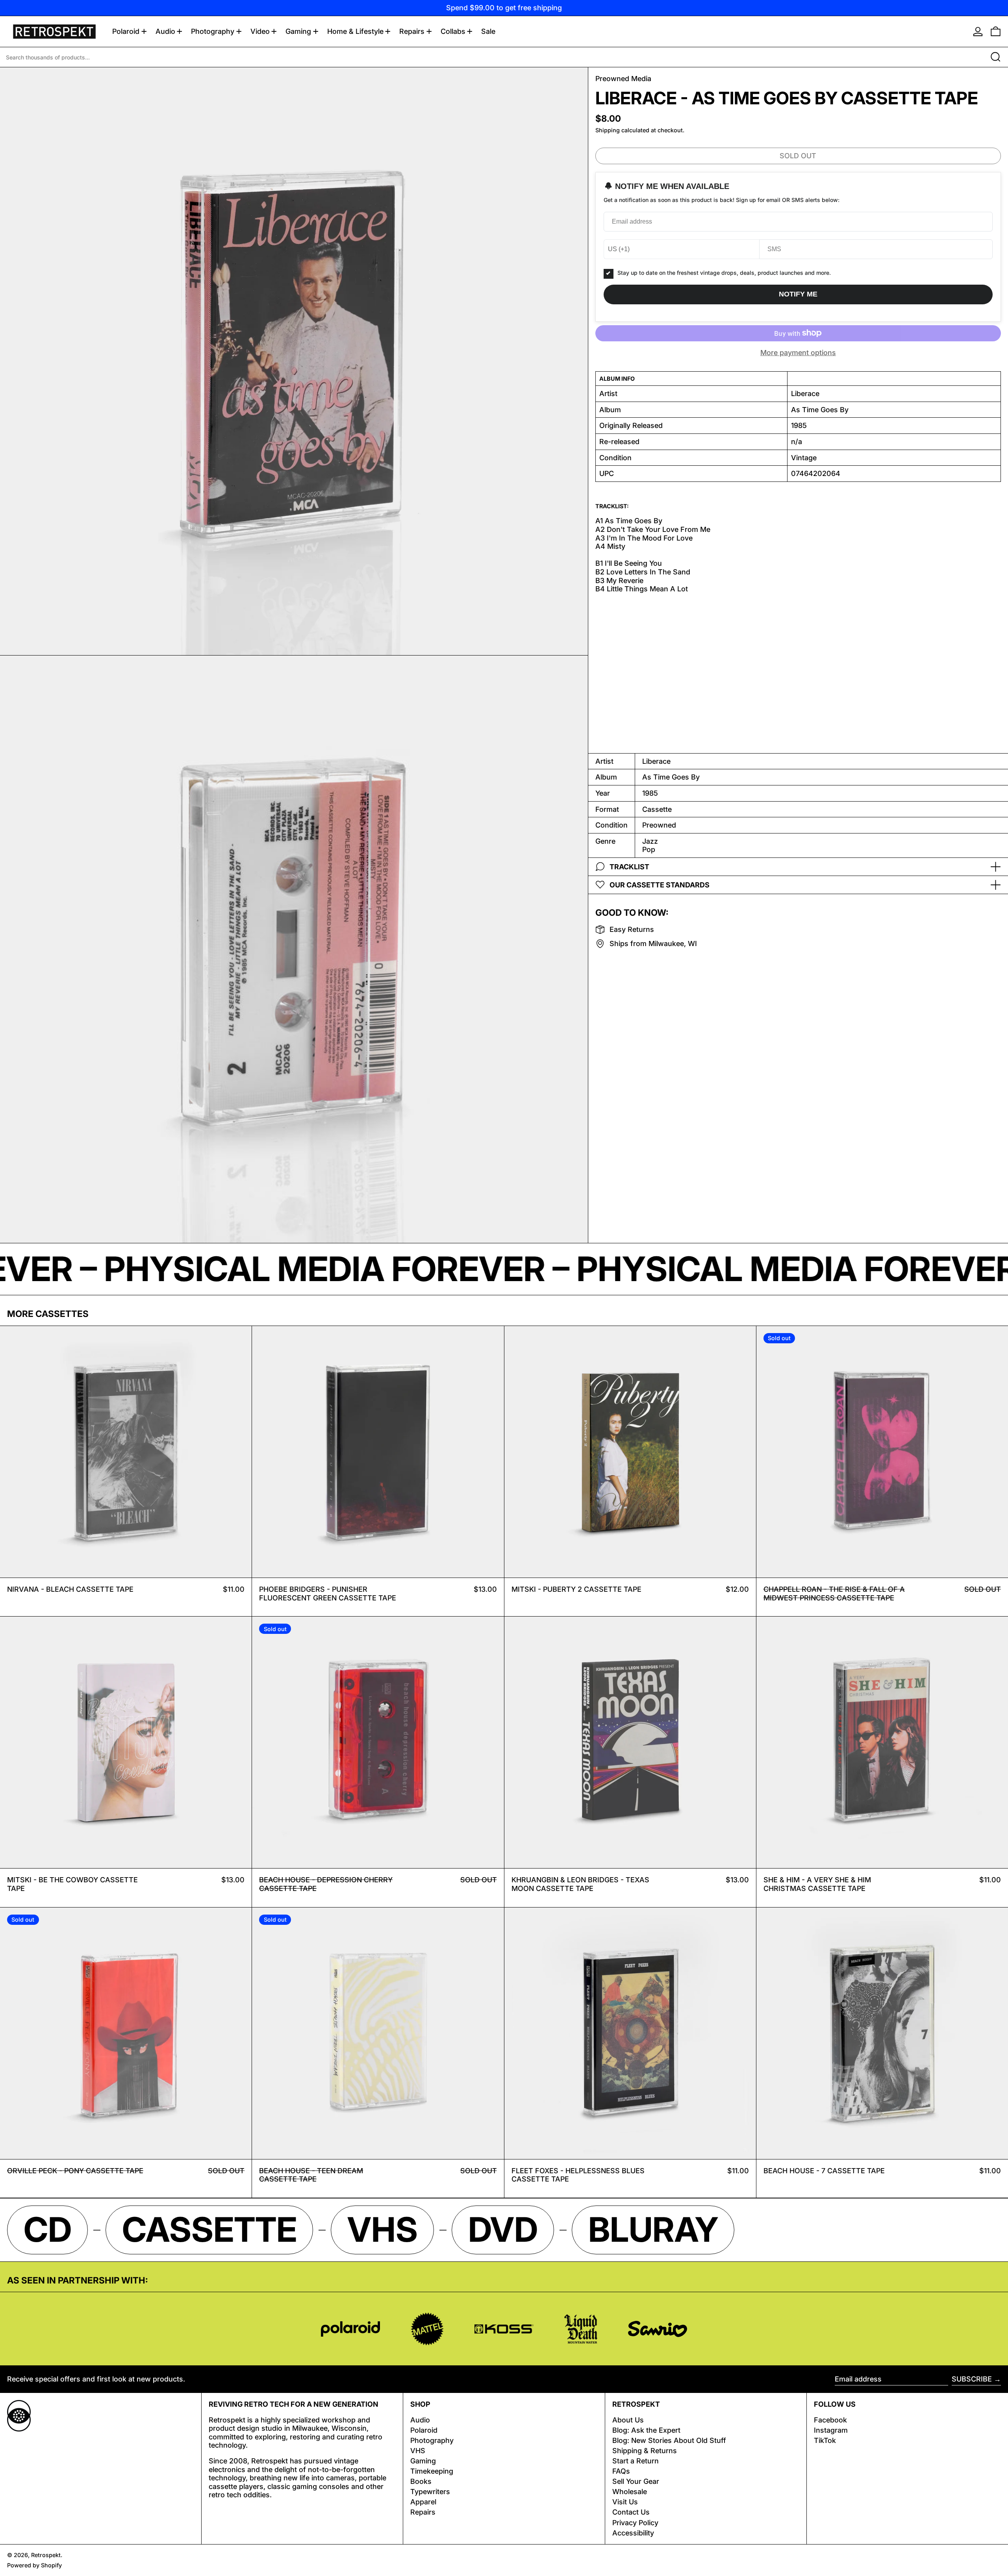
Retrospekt (46, 2555)
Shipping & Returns (645, 2451)
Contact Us (631, 2512)
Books (421, 2481)
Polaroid (424, 2430)
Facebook (830, 2420)
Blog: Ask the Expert (646, 2430)
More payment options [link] (798, 353)
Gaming (423, 2461)
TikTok (825, 2440)
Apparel (423, 2502)
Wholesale (630, 2492)
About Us (628, 2420)
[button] (996, 31)
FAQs (621, 2471)
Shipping (608, 130)
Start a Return (636, 2461)
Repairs (423, 2512)
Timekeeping (432, 2471)
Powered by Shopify (34, 2565)
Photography (432, 2440)
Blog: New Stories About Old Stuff (669, 2440)
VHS (418, 2451)
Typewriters (430, 2492)
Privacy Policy (635, 2523)
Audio (420, 2420)
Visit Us (625, 2502)
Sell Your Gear (636, 2481)
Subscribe (972, 2379)
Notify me (798, 294)
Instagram (831, 2430)
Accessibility (633, 2533)
